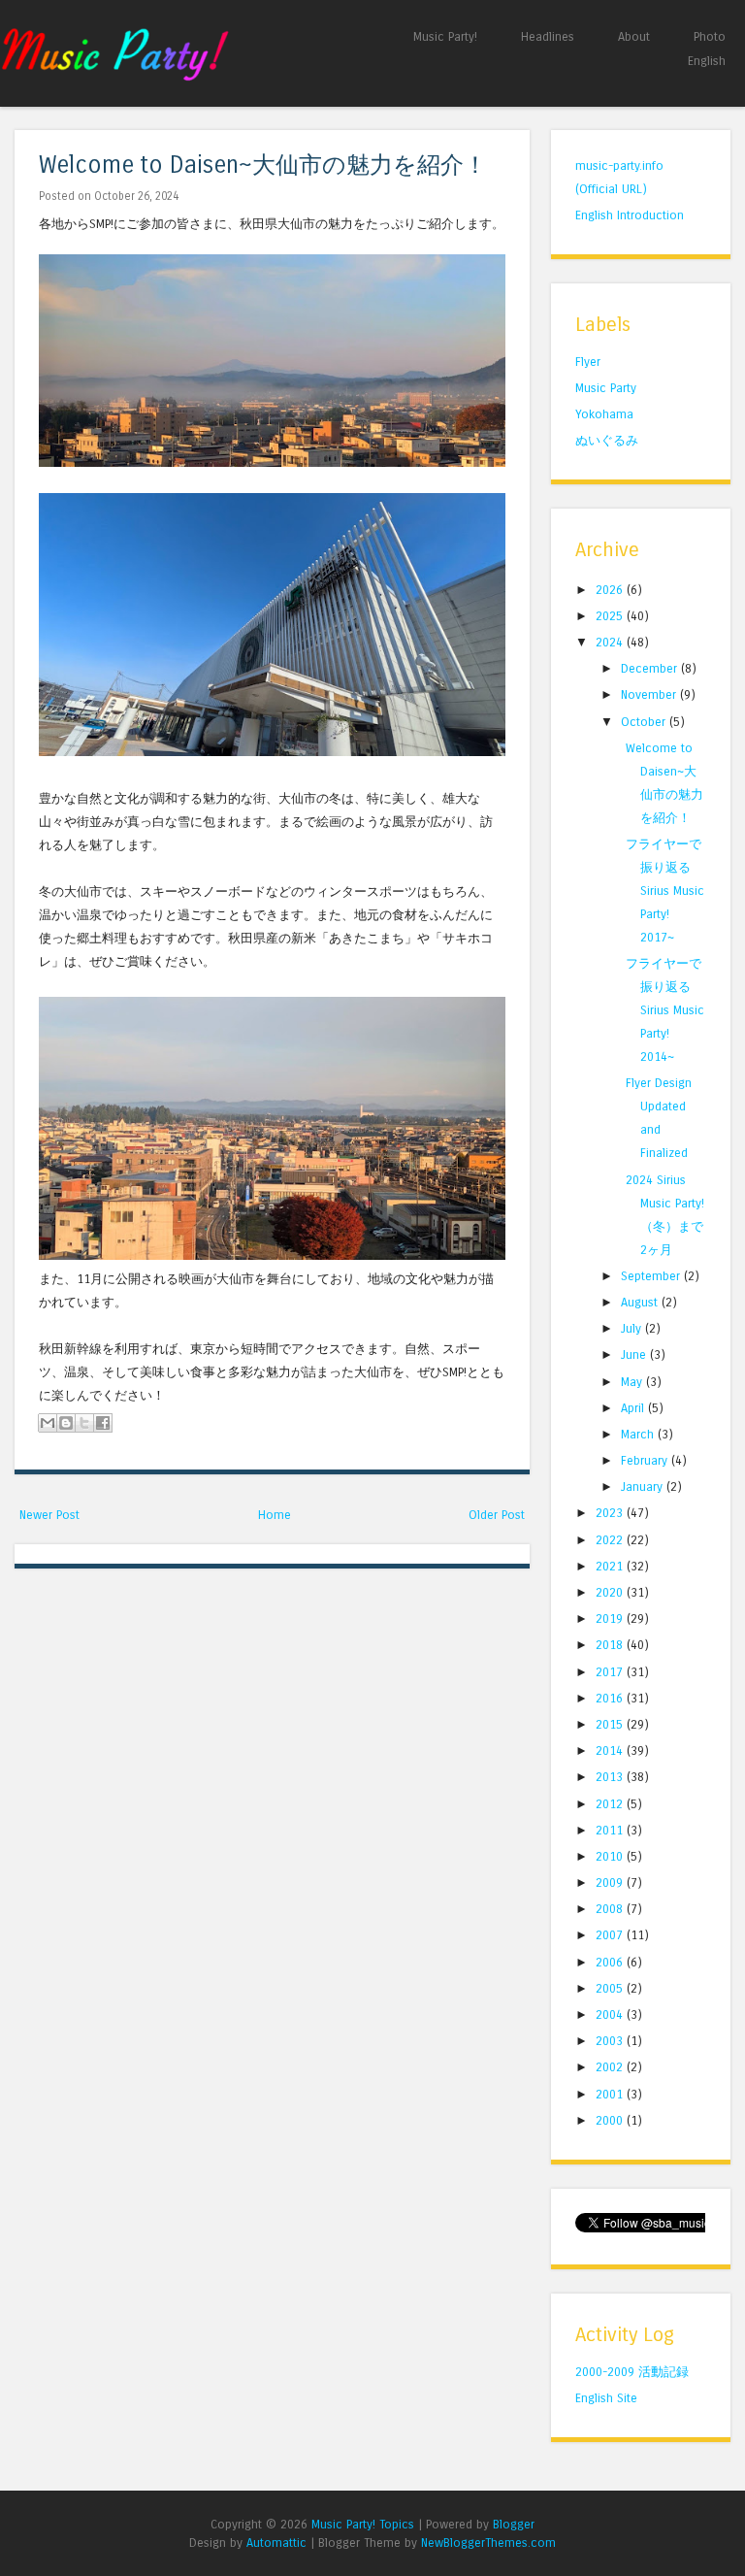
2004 (611, 2015)
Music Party (606, 388)
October (645, 722)
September (652, 1276)
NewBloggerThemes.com (488, 2543)
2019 (611, 1618)
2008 (611, 1909)
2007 (611, 1935)
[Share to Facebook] (103, 1423)
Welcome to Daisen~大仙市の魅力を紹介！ (263, 165)
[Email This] (48, 1423)
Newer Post (49, 1515)
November (650, 694)
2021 (611, 1566)
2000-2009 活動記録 (632, 2372)
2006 (611, 1962)
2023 (611, 1513)
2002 (611, 2067)
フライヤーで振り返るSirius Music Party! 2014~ (665, 1010)
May (633, 1382)
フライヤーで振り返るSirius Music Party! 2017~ (665, 891)
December (651, 668)
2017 (611, 1672)
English (707, 61)
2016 (611, 1698)
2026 (611, 590)
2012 (611, 1804)
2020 (611, 1592)
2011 (611, 1830)
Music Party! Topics (363, 2524)
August (641, 1302)
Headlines (548, 36)
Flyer (588, 362)
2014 (611, 1750)
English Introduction (630, 215)
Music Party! (445, 36)
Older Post (497, 1515)
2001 (611, 2094)
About (634, 36)
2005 (611, 1988)
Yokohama (604, 414)
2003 (611, 2041)
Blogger (514, 2524)
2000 (611, 2120)
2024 (611, 642)
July (633, 1328)
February (646, 1460)
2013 (611, 1777)
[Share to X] (84, 1423)
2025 (611, 616)
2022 (611, 1540)
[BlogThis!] (66, 1423)
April (634, 1408)
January (644, 1486)
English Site (606, 2398)
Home (275, 1515)
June (635, 1354)
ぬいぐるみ (607, 440)
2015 (611, 1724)
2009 (611, 1882)
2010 (611, 1856)
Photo (710, 36)
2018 (611, 1645)
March (639, 1434)
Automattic (276, 2543)
